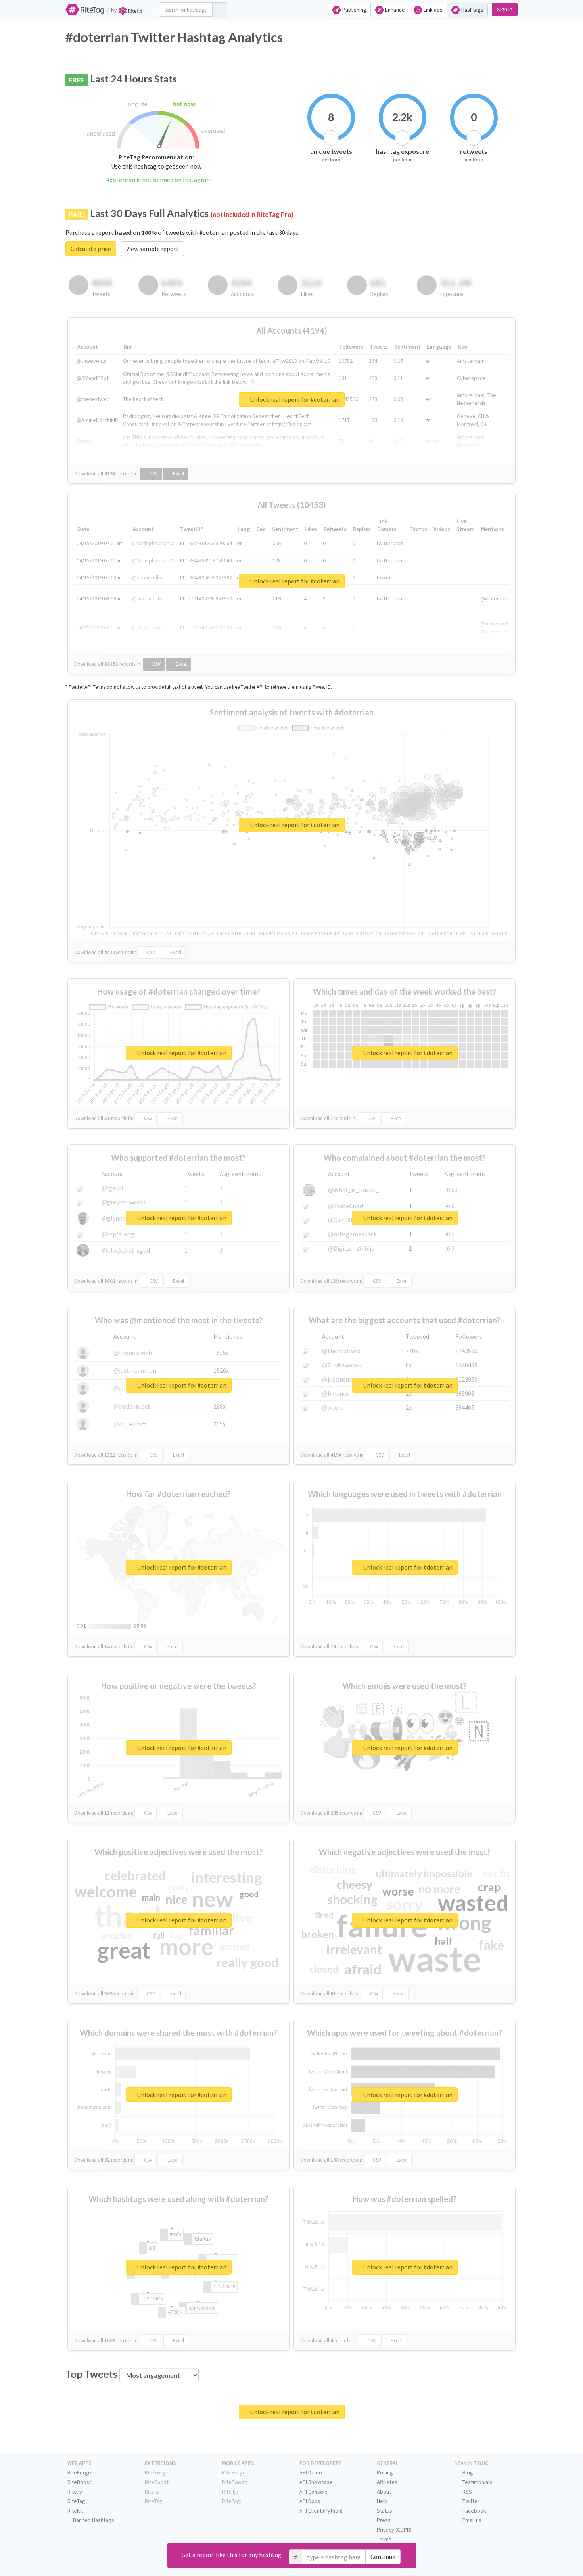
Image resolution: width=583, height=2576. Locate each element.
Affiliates (387, 2482)
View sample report (152, 249)
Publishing (354, 10)
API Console (314, 2492)
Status (385, 2511)
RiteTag (76, 2501)
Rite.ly (75, 2492)
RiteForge (79, 2472)
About (384, 2492)
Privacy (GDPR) (394, 2530)
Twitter (470, 2501)
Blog (467, 2472)
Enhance (394, 10)
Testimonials (477, 2482)
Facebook (474, 2511)
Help (382, 2501)
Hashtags (472, 10)
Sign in (505, 9)
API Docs (310, 2501)
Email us (471, 2520)
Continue (383, 2557)
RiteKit (75, 2511)
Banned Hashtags (93, 2520)
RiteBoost (79, 2482)
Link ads (432, 10)
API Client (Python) (321, 2511)
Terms (384, 2539)
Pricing (385, 2472)
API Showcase (316, 2482)
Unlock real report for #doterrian (294, 399)
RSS (467, 2492)
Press (384, 2520)
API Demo (311, 2472)
